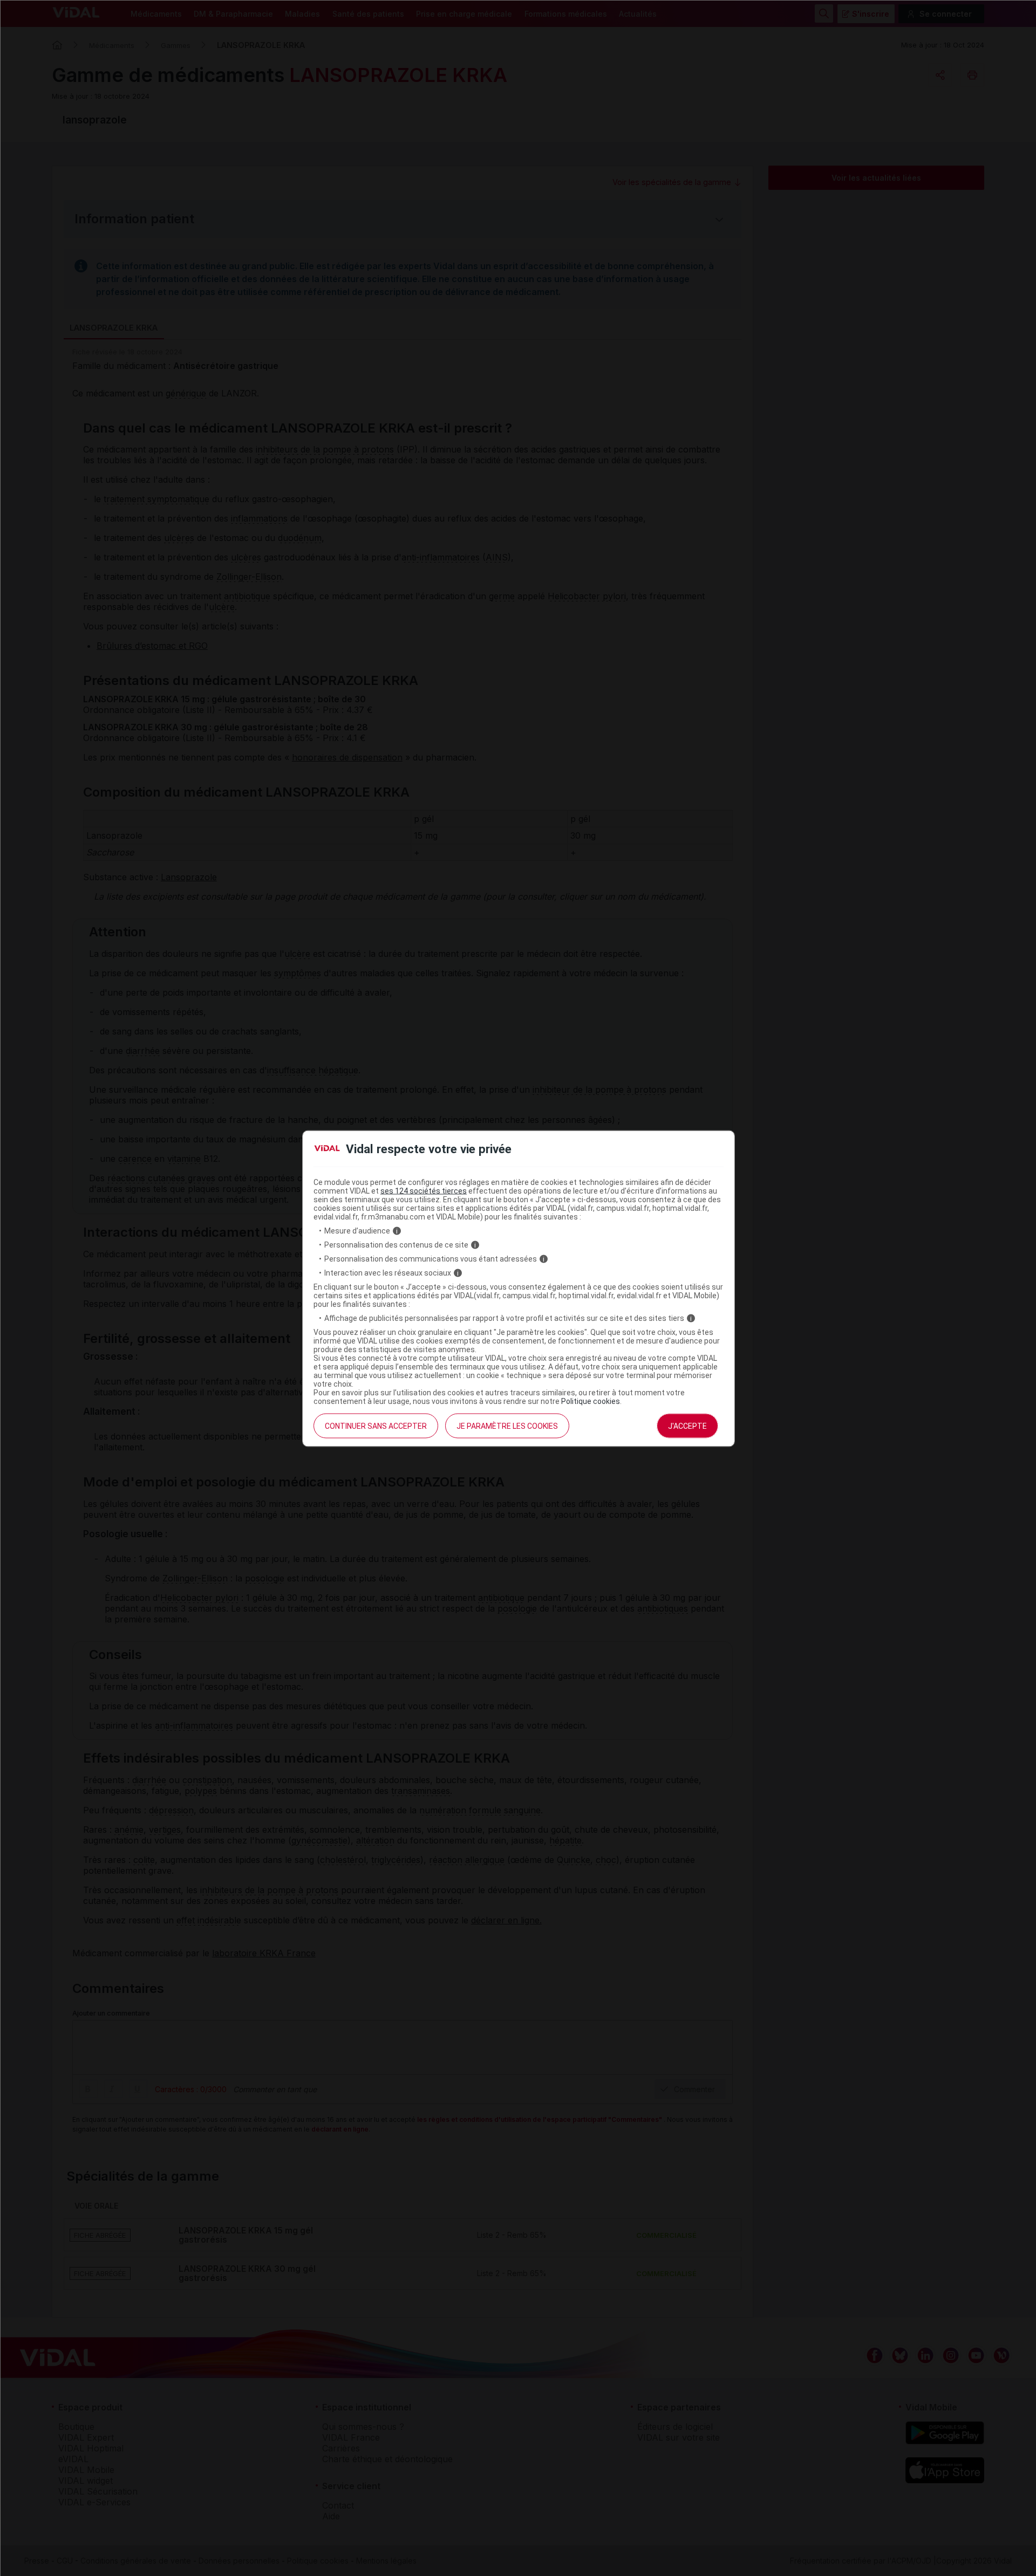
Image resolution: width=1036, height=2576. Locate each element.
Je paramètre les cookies (507, 1426)
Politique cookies (591, 1401)
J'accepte (687, 1426)
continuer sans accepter (376, 1426)
